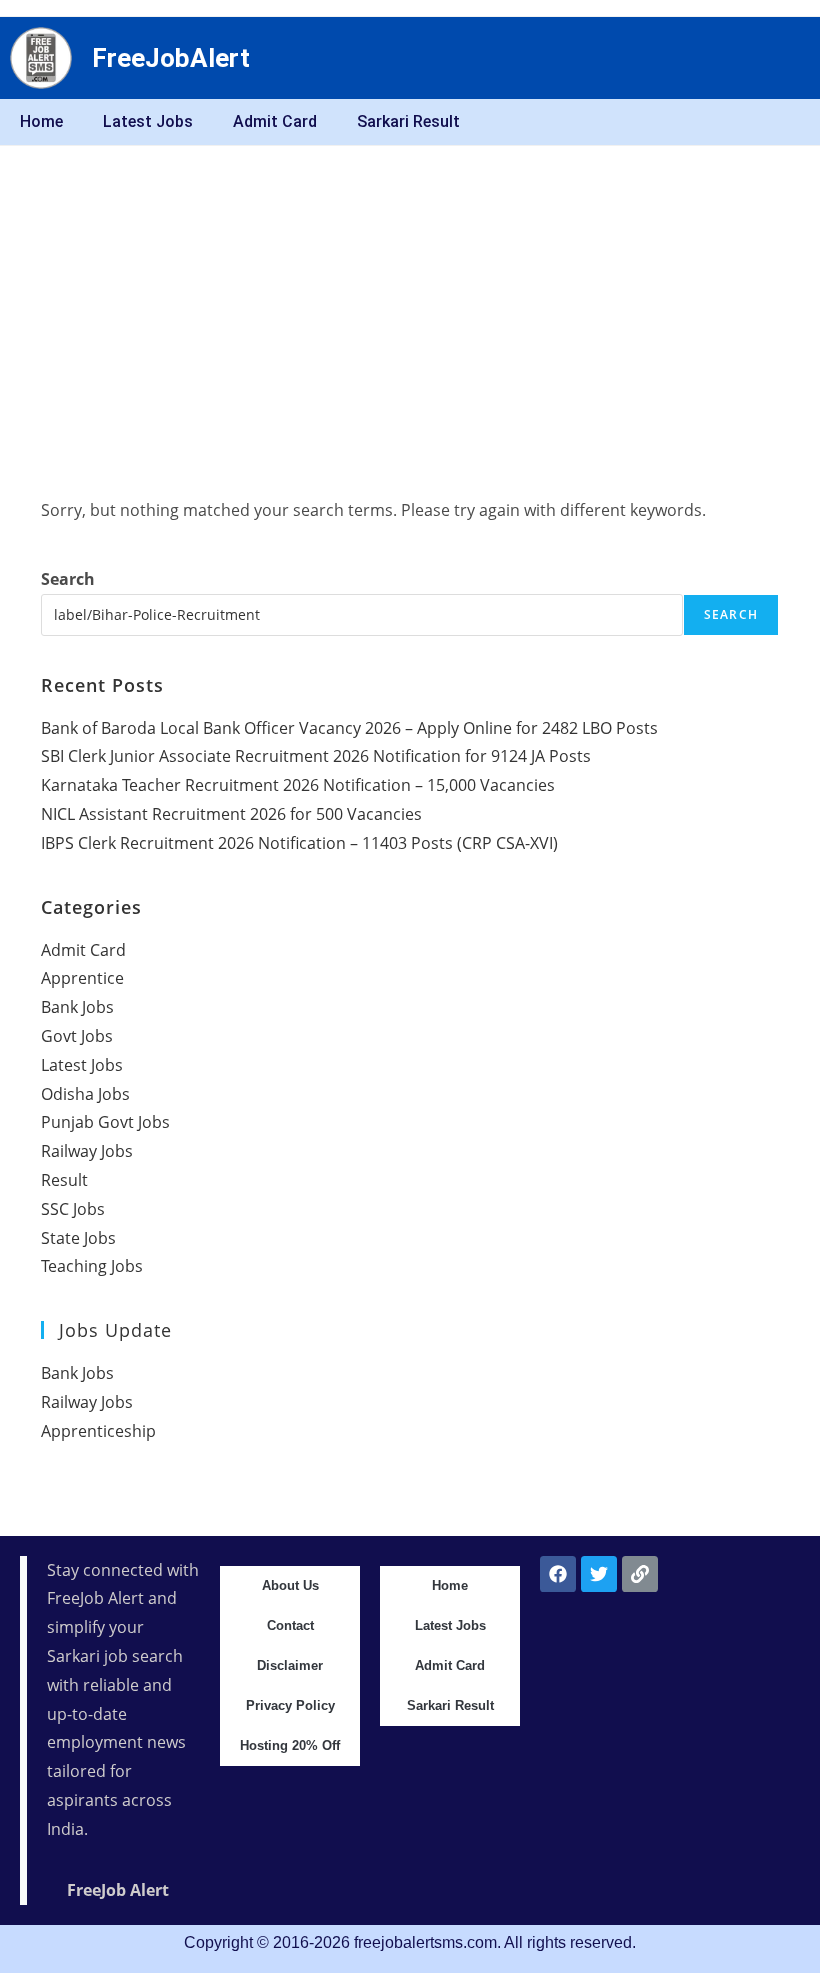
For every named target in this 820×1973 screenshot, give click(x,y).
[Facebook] (558, 1574)
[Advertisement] (410, 296)
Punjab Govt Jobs (105, 1122)
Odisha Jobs (85, 1094)
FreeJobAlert (171, 58)
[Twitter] (599, 1574)
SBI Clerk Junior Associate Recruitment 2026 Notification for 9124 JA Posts (316, 756)
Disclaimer (290, 1665)
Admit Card (275, 121)
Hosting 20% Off (290, 1745)
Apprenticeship (98, 1431)
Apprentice (82, 978)
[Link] (640, 1574)
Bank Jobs (77, 1007)
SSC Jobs (73, 1209)
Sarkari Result (408, 121)
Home (41, 121)
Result (64, 1180)
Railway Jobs (87, 1151)
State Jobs (78, 1238)
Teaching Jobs (92, 1266)
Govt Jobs (77, 1036)
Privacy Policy (290, 1705)
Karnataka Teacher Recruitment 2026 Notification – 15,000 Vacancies (298, 785)
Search (68, 579)
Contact (290, 1625)
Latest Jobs (148, 121)
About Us (290, 1585)
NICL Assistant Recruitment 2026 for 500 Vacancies (231, 814)
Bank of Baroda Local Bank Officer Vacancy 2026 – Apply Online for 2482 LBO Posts (349, 728)
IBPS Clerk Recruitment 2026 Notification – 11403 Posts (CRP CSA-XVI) (299, 843)
